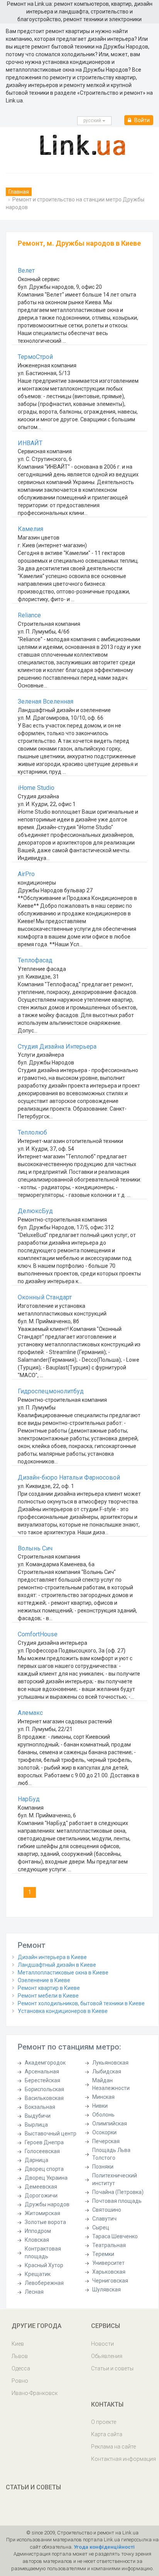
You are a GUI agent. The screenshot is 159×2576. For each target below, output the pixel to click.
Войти (141, 120)
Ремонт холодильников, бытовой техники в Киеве (81, 2003)
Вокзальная (40, 2107)
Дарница (36, 2160)
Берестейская (42, 2080)
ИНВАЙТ (30, 443)
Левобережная (44, 2283)
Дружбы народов (47, 2204)
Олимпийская (110, 2123)
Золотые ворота (45, 2222)
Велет (26, 271)
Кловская (37, 2240)
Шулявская (107, 2289)
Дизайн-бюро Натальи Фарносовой (69, 1477)
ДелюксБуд (35, 1211)
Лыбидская (107, 2072)
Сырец (101, 2227)
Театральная (109, 2245)
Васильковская (44, 2098)
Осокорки (104, 2132)
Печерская (106, 2141)
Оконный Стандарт (45, 1297)
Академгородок (45, 2063)
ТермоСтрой (35, 357)
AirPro (26, 874)
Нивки (100, 2106)
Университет (108, 2263)
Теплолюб (32, 1132)
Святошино (107, 2210)
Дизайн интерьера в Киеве (52, 1957)
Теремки (103, 2254)
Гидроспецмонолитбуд (51, 1391)
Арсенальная (42, 2072)
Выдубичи (38, 2116)
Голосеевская (42, 2151)
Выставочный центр (51, 2134)
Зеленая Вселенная (46, 701)
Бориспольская (44, 2089)
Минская (103, 2097)
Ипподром (38, 2231)
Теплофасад (35, 960)
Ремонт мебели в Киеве (48, 1996)
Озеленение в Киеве (44, 1980)
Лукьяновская (110, 2063)
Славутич (104, 2219)
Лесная (34, 2292)
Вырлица (36, 2125)
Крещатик (38, 2274)
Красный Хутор (44, 2265)
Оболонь (103, 2115)
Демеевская (41, 2187)
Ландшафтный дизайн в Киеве (57, 1965)
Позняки (103, 2167)
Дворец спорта (44, 2169)
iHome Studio (36, 788)
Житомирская (42, 2213)
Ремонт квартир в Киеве (49, 1988)
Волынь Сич (35, 1548)
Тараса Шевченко (115, 2236)
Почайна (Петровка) (118, 2192)
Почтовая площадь (117, 2201)
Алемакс (30, 1713)
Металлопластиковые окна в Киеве (63, 1973)
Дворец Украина (46, 2178)
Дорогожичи (41, 2196)
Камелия (30, 529)
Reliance (29, 615)
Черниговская (110, 2281)
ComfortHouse (38, 1634)
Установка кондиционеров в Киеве (63, 2011)
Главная (19, 192)
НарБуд (29, 1799)
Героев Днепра (44, 2142)
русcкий (93, 121)
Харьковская (109, 2272)
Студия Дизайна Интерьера (57, 1047)
